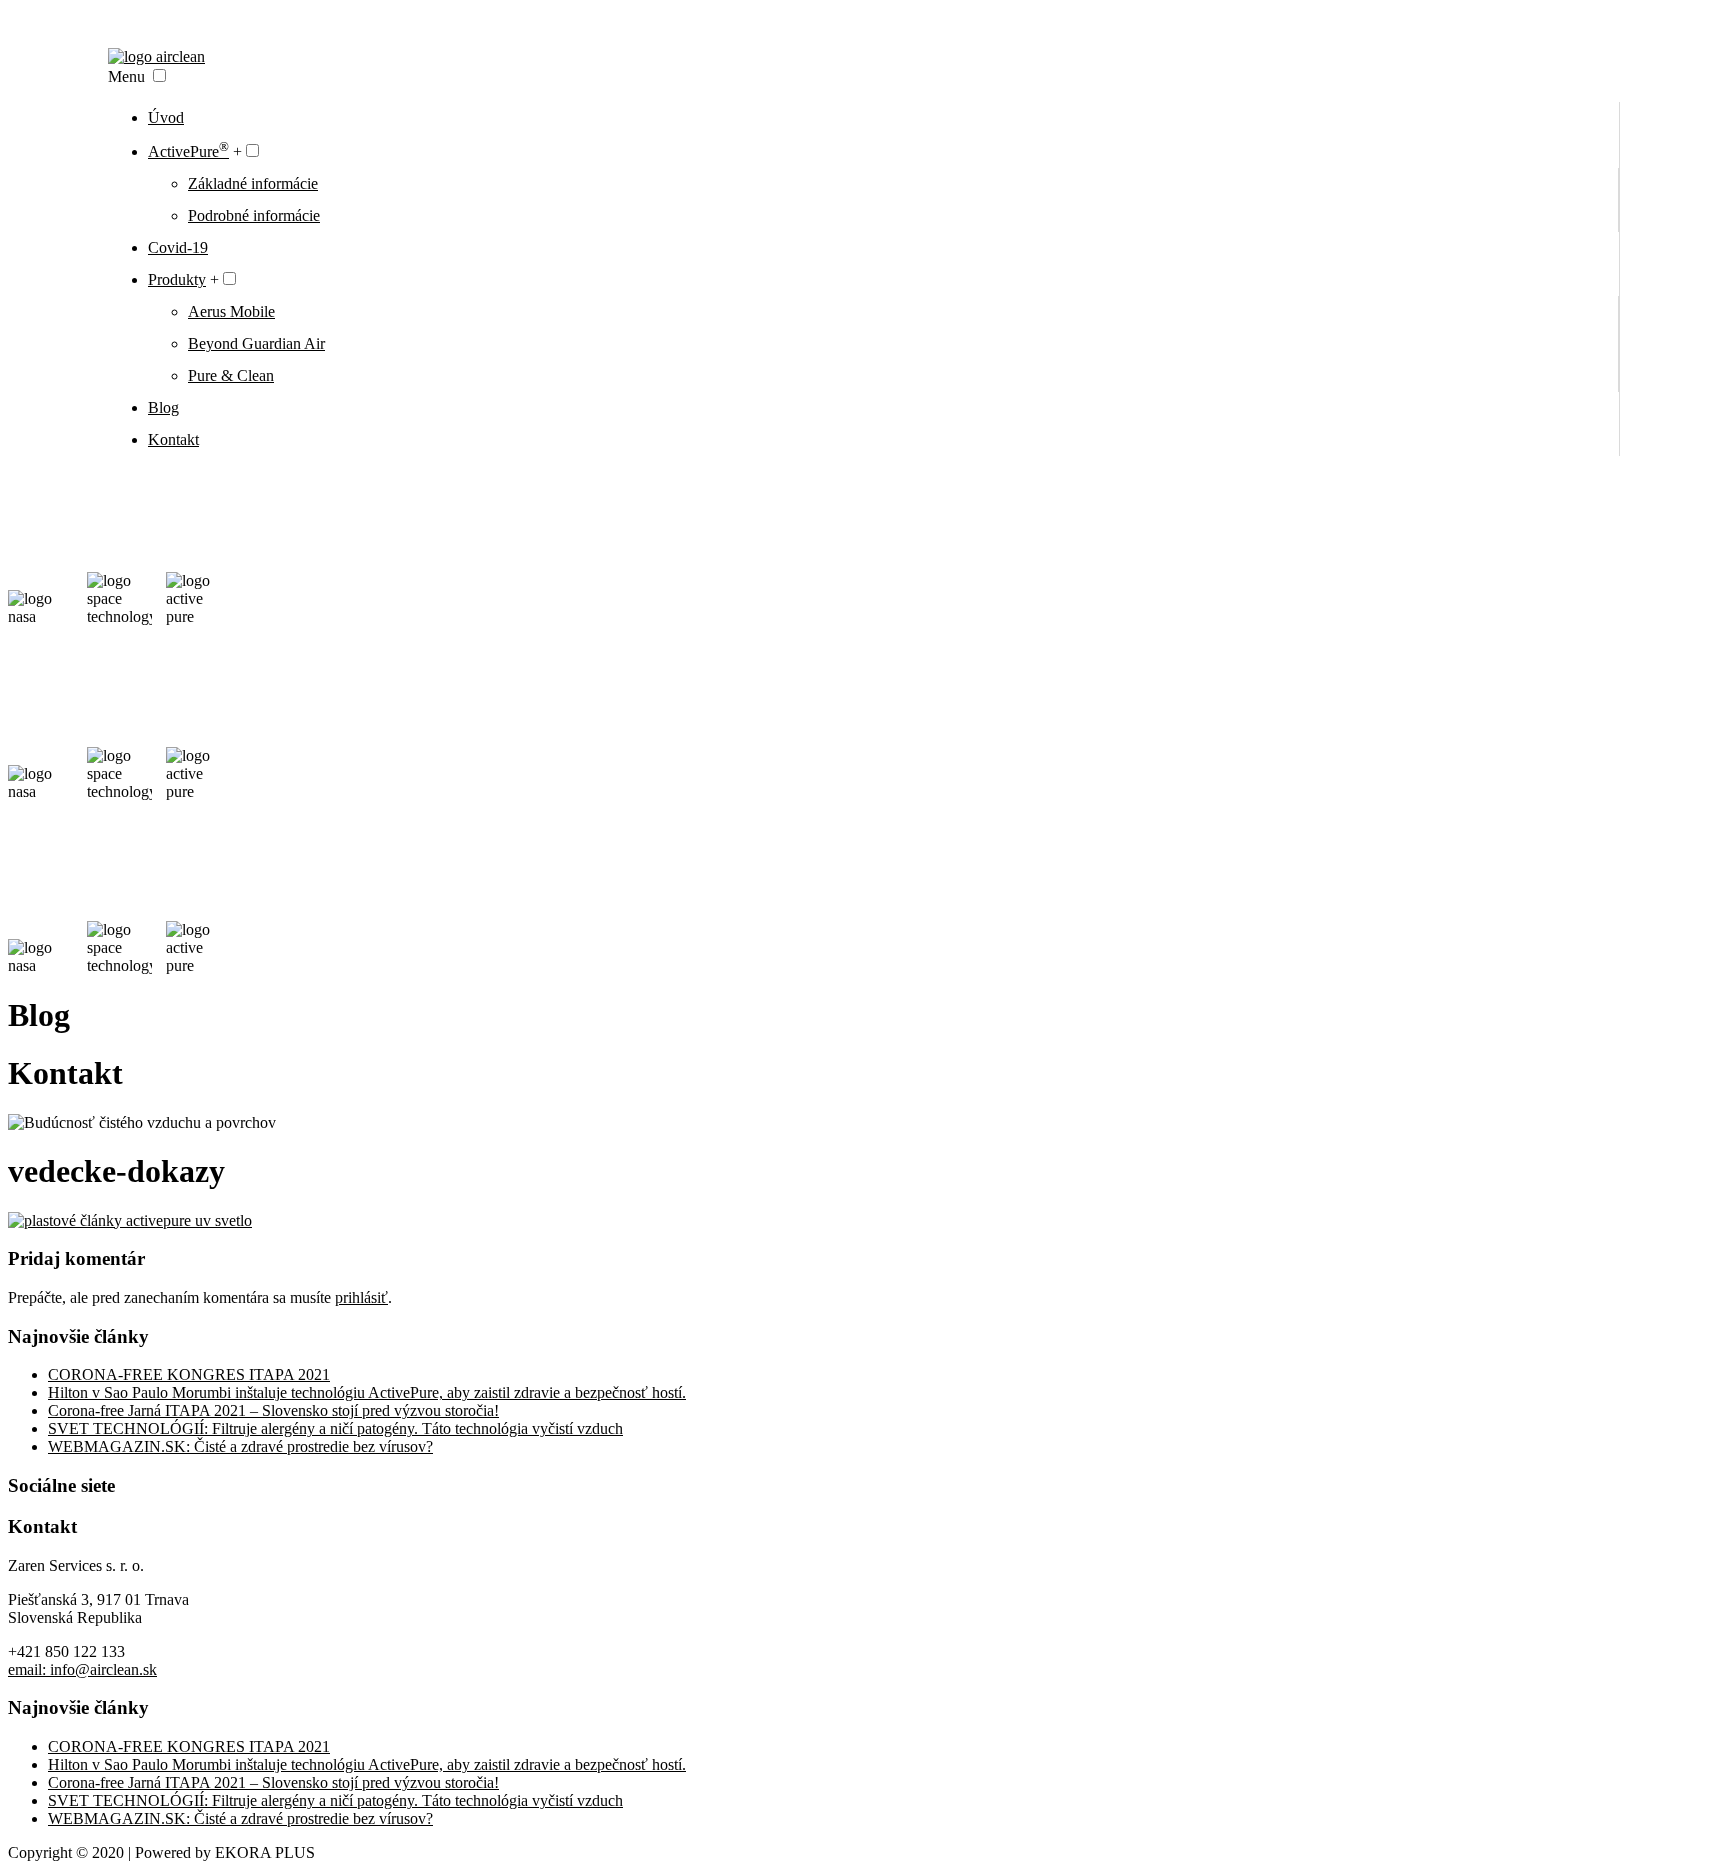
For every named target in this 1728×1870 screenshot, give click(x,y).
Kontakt (173, 439)
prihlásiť (361, 1297)
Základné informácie (253, 183)
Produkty (177, 279)
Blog (163, 407)
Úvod (166, 117)
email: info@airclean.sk (82, 1669)
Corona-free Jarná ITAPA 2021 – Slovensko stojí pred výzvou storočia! (273, 1410)
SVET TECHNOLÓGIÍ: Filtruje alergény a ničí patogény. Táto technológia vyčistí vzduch (335, 1428)
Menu (126, 76)
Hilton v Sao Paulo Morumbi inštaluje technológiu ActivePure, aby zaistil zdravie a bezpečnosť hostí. (367, 1392)
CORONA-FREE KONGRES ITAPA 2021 (189, 1374)
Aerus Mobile (231, 311)
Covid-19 (178, 247)
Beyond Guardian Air (256, 343)
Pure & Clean (231, 375)
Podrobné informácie (254, 215)
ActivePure (188, 151)
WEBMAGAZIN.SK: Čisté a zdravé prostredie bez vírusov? (240, 1446)
